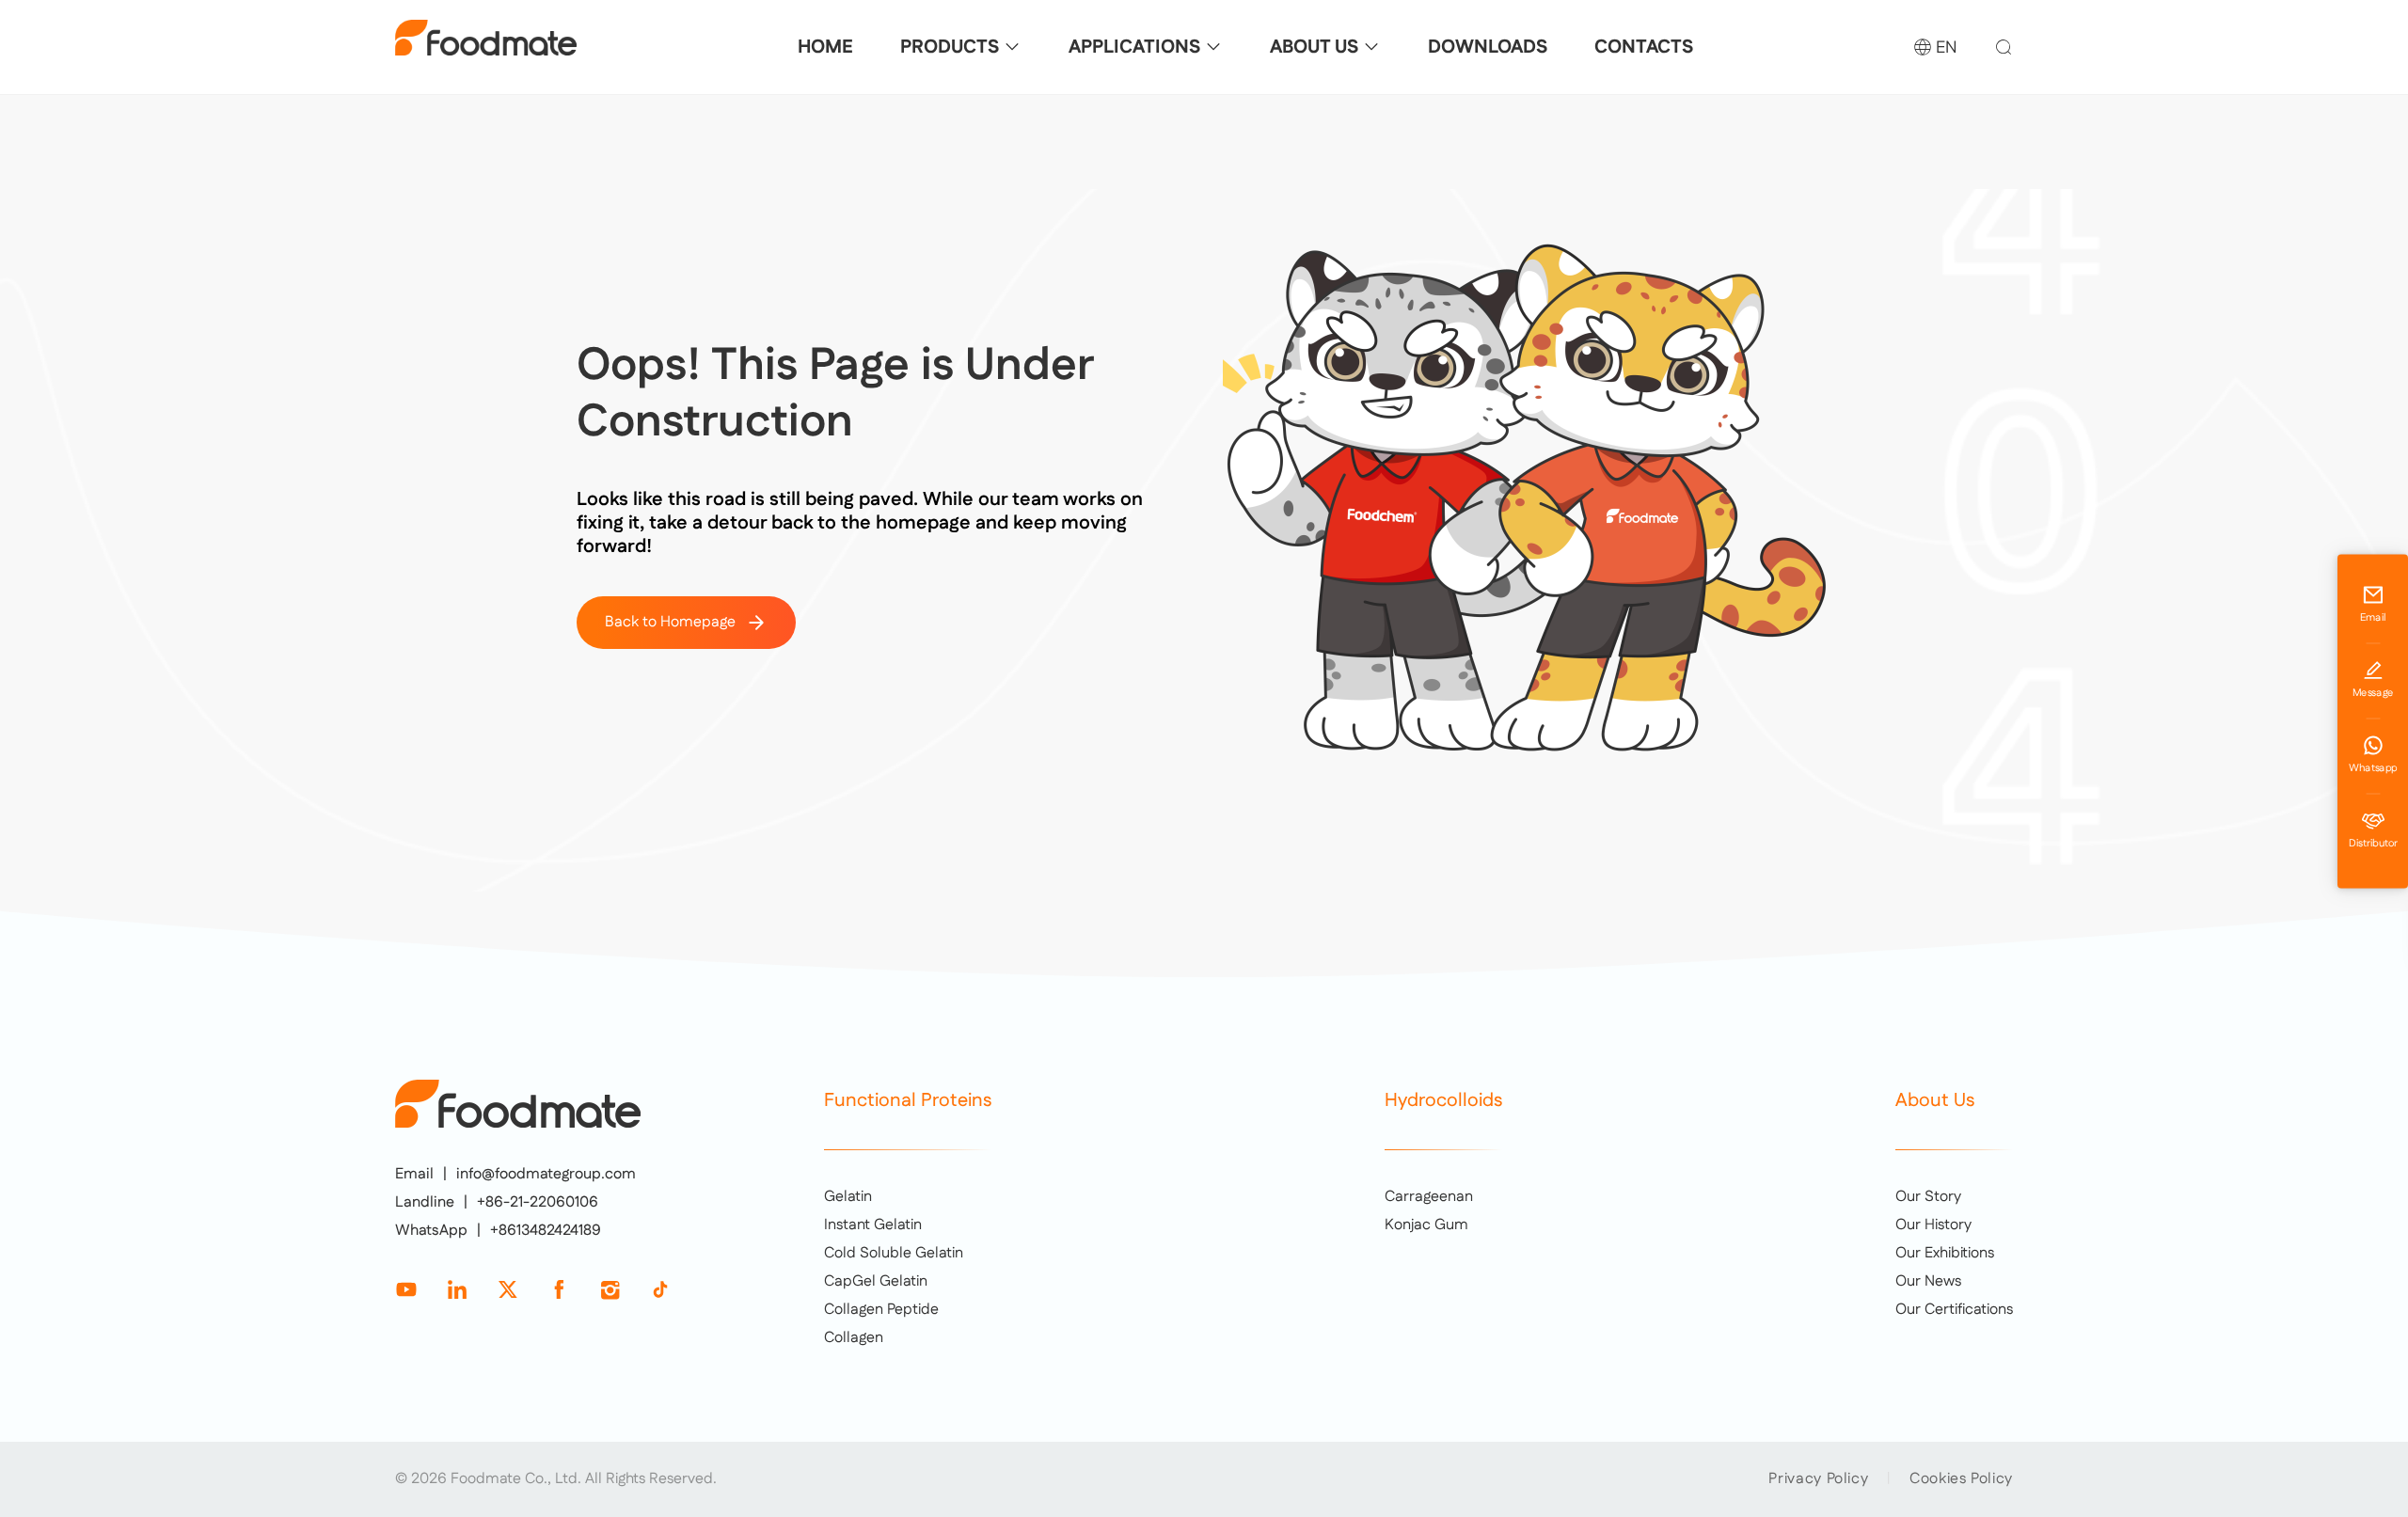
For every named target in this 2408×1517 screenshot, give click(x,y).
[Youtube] (406, 1289)
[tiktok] (660, 1289)
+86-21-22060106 (538, 1203)
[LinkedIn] (457, 1289)
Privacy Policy (1818, 1479)
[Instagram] (610, 1289)
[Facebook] (559, 1289)
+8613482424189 (546, 1231)
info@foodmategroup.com (546, 1175)
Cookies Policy (1961, 1479)
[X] (508, 1289)
